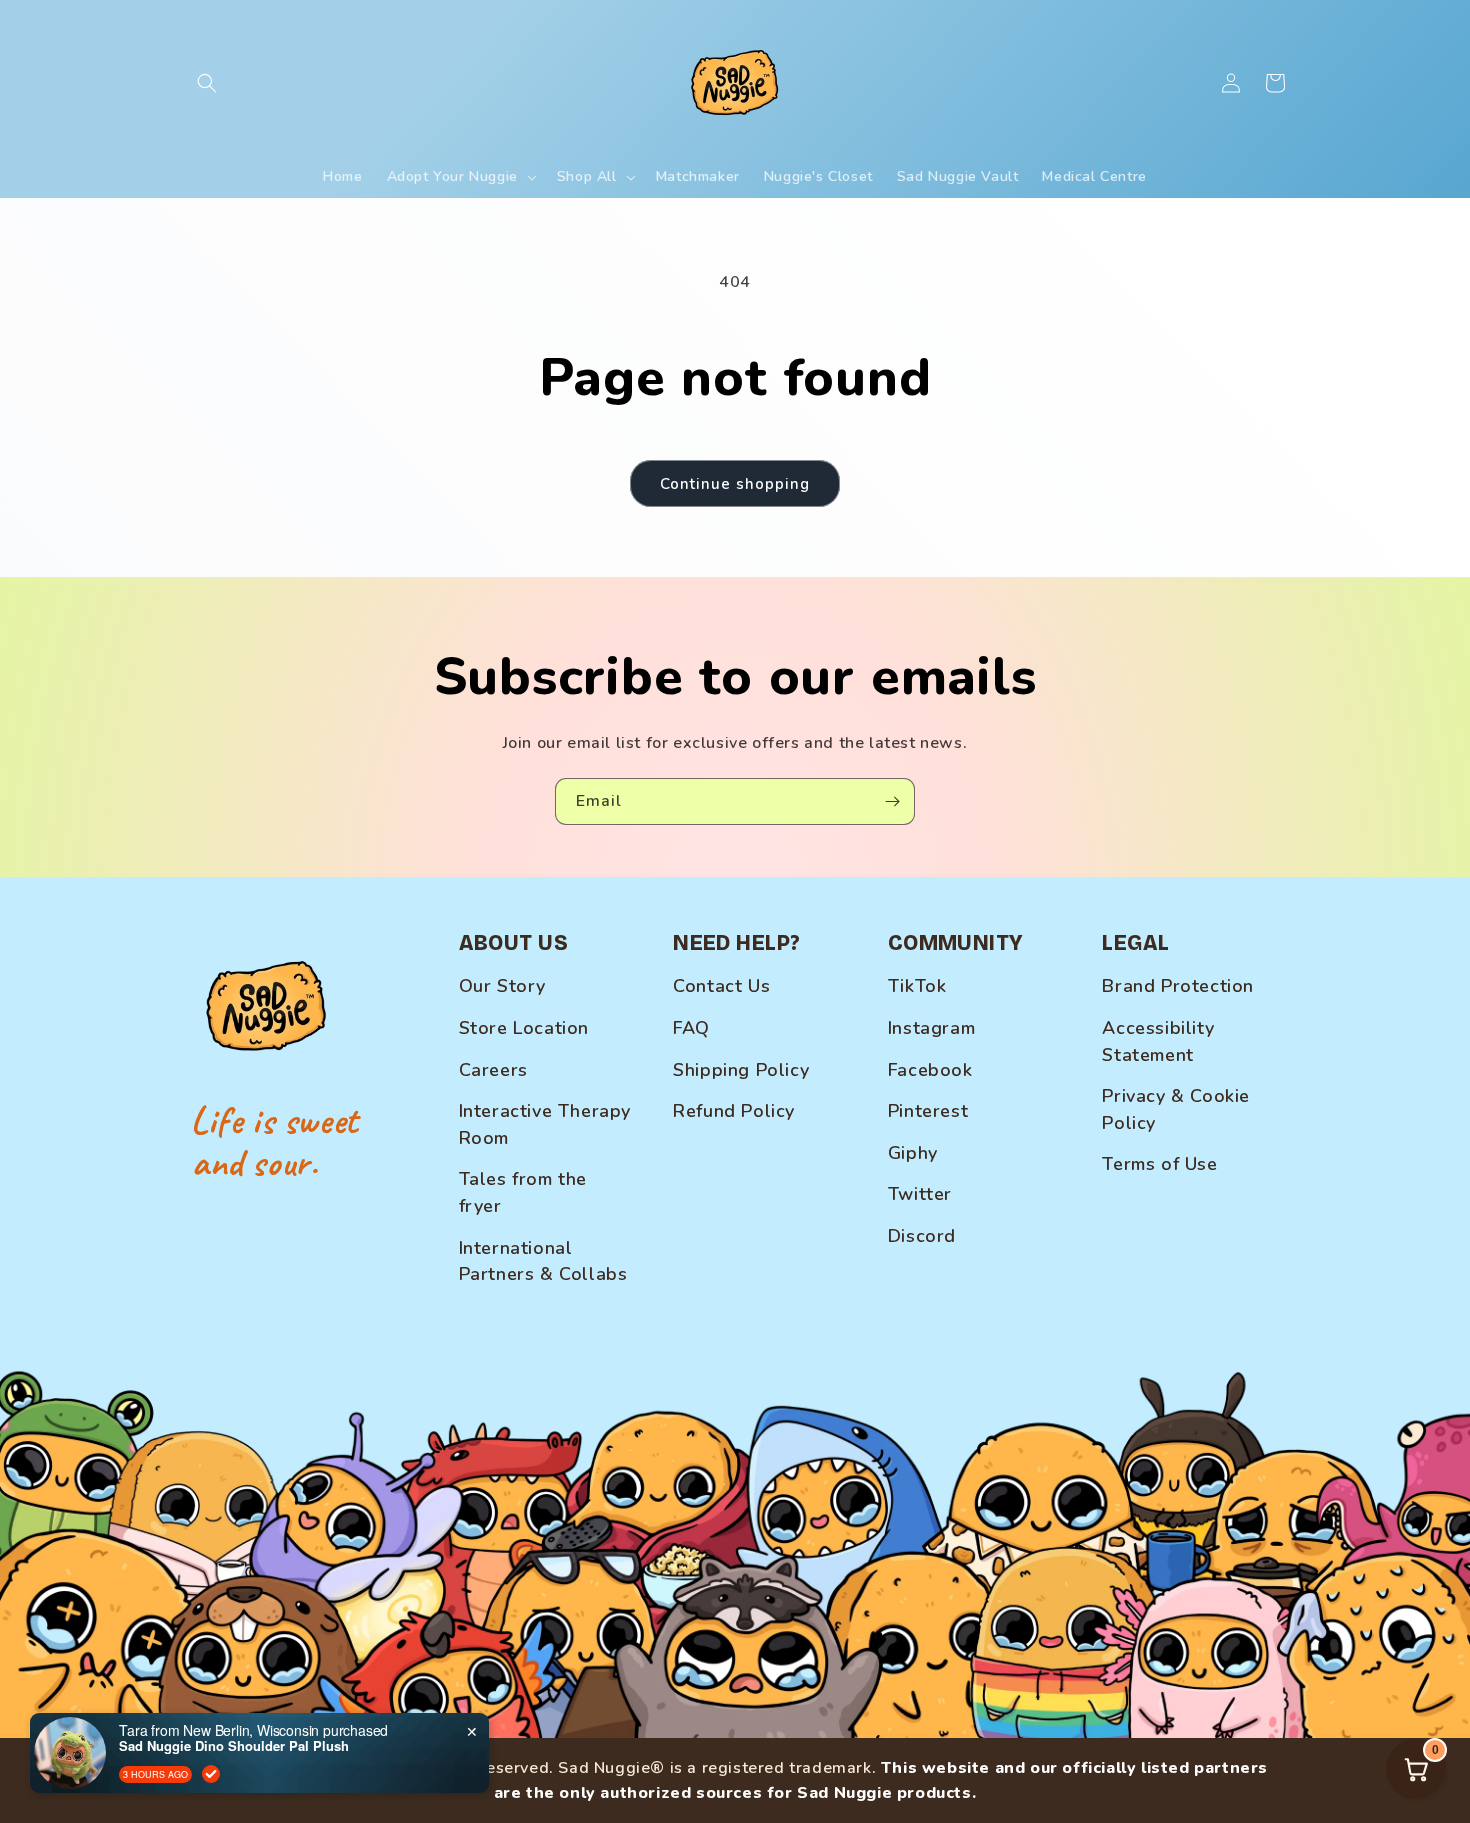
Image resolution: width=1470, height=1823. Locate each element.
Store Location (524, 1028)
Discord (922, 1236)
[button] (207, 83)
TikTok (917, 986)
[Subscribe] (892, 801)
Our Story (502, 986)
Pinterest (928, 1111)
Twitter (920, 1194)
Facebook (930, 1070)
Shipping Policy (741, 1070)
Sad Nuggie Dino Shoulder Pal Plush (234, 1746)
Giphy (913, 1153)
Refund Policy (734, 1111)
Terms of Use (1159, 1164)
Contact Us (721, 986)
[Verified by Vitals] (211, 1774)
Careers (493, 1070)
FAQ (691, 1028)
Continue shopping (735, 484)
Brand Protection (1178, 986)
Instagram (931, 1028)
